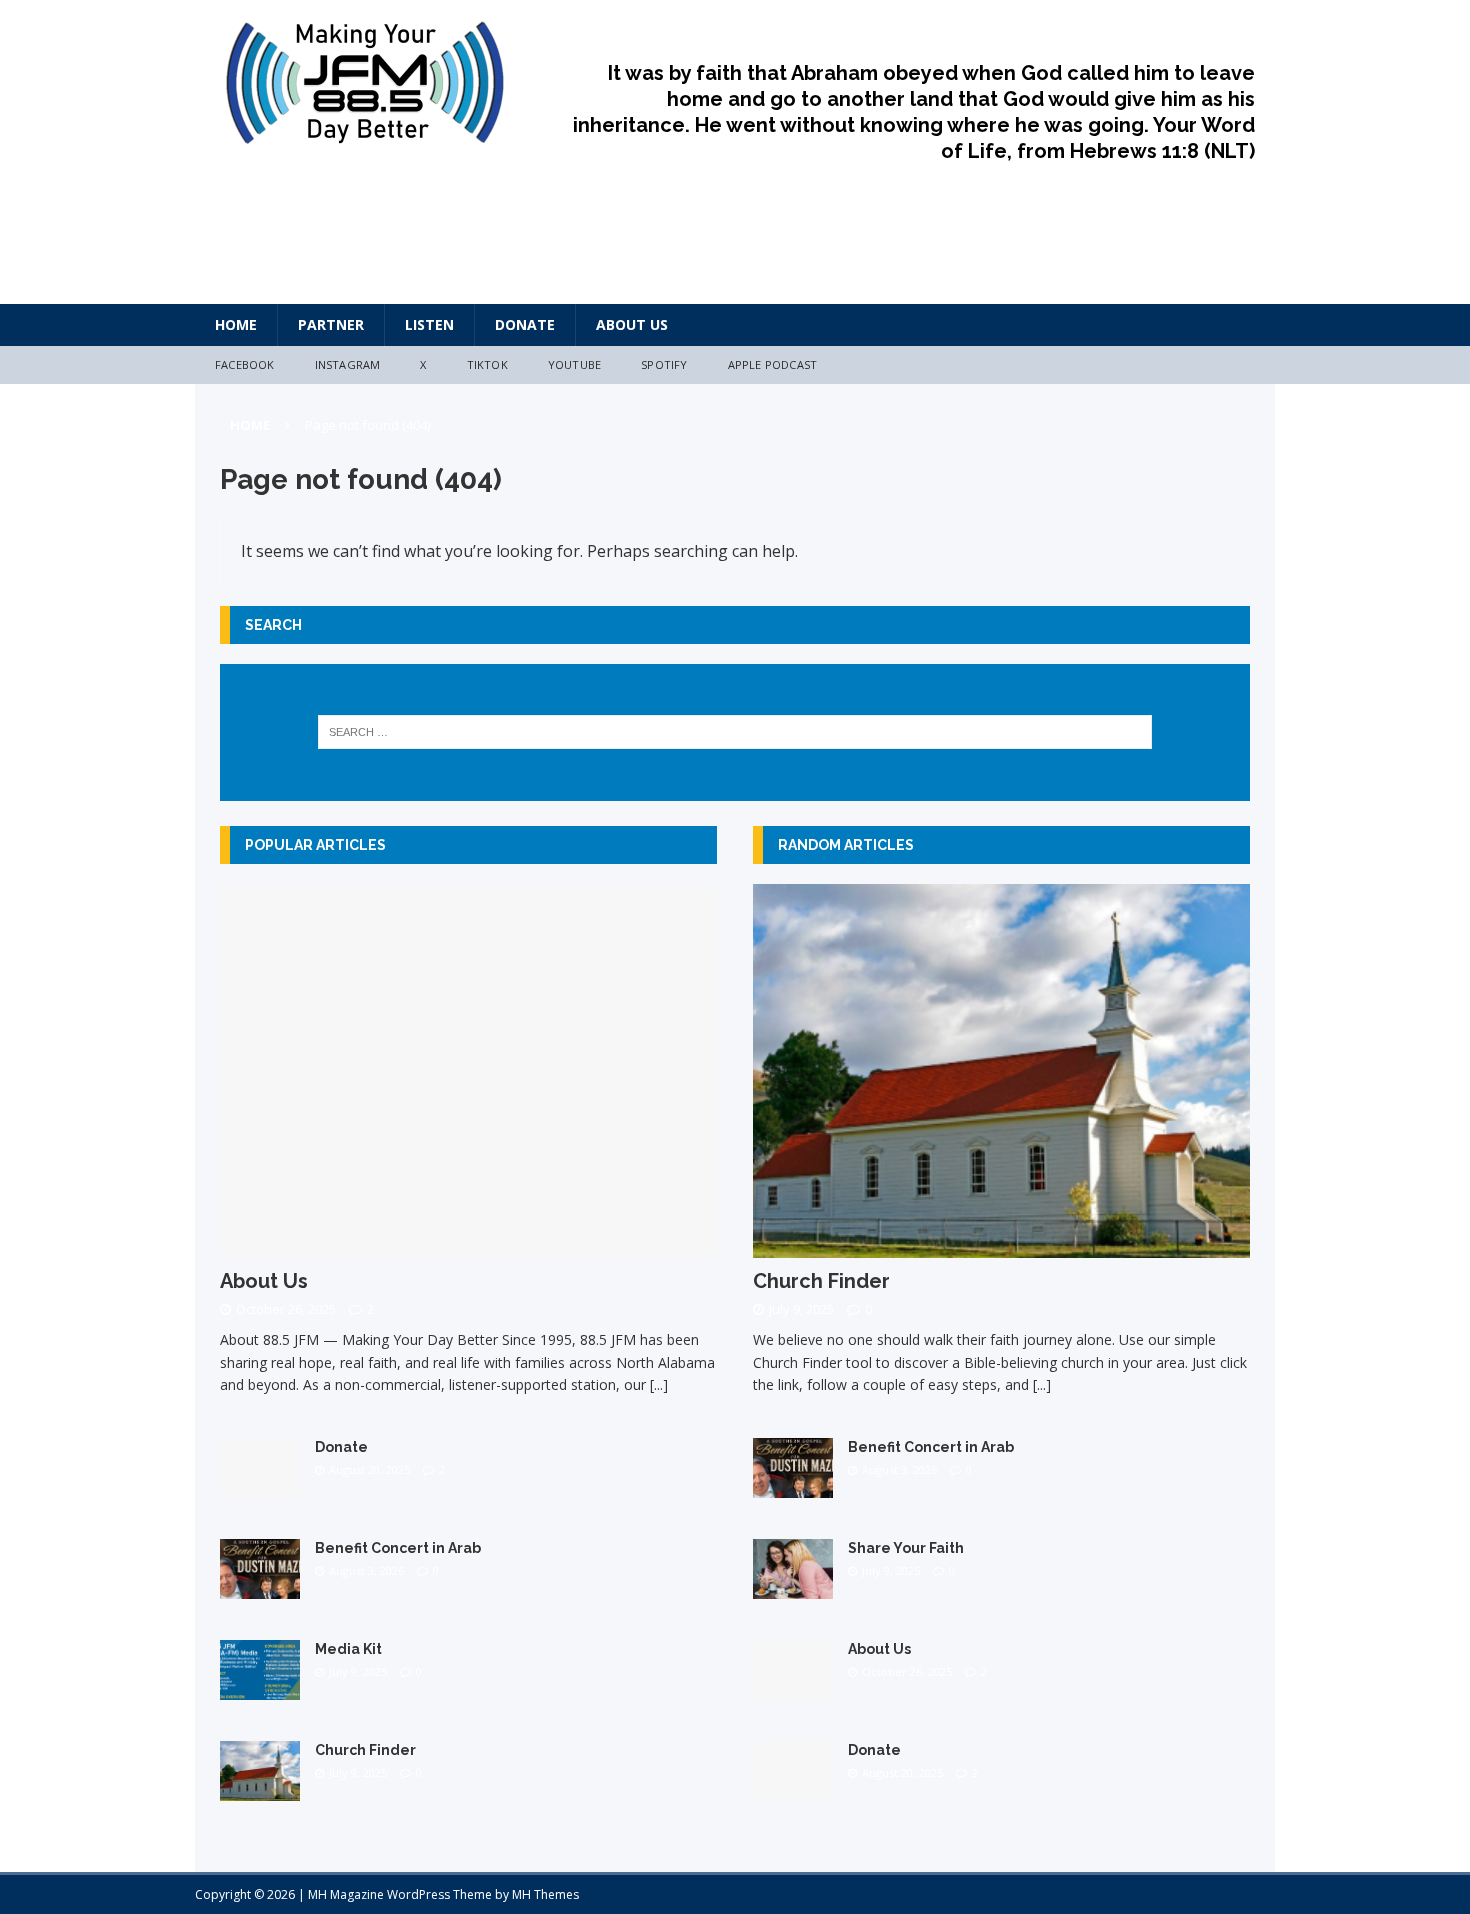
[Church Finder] (260, 1788)
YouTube (574, 364)
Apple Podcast (773, 364)
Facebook (245, 364)
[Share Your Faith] (793, 1586)
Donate (525, 324)
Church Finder (365, 1750)
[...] (659, 1384)
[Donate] (260, 1485)
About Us (632, 324)
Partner (331, 324)
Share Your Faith (906, 1548)
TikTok (487, 364)
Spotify (664, 364)
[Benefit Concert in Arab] (260, 1586)
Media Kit (348, 1649)
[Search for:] (735, 732)
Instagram (348, 364)
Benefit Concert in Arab (398, 1548)
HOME (236, 324)
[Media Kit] (260, 1687)
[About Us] (468, 1245)
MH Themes (545, 1894)
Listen (429, 324)
